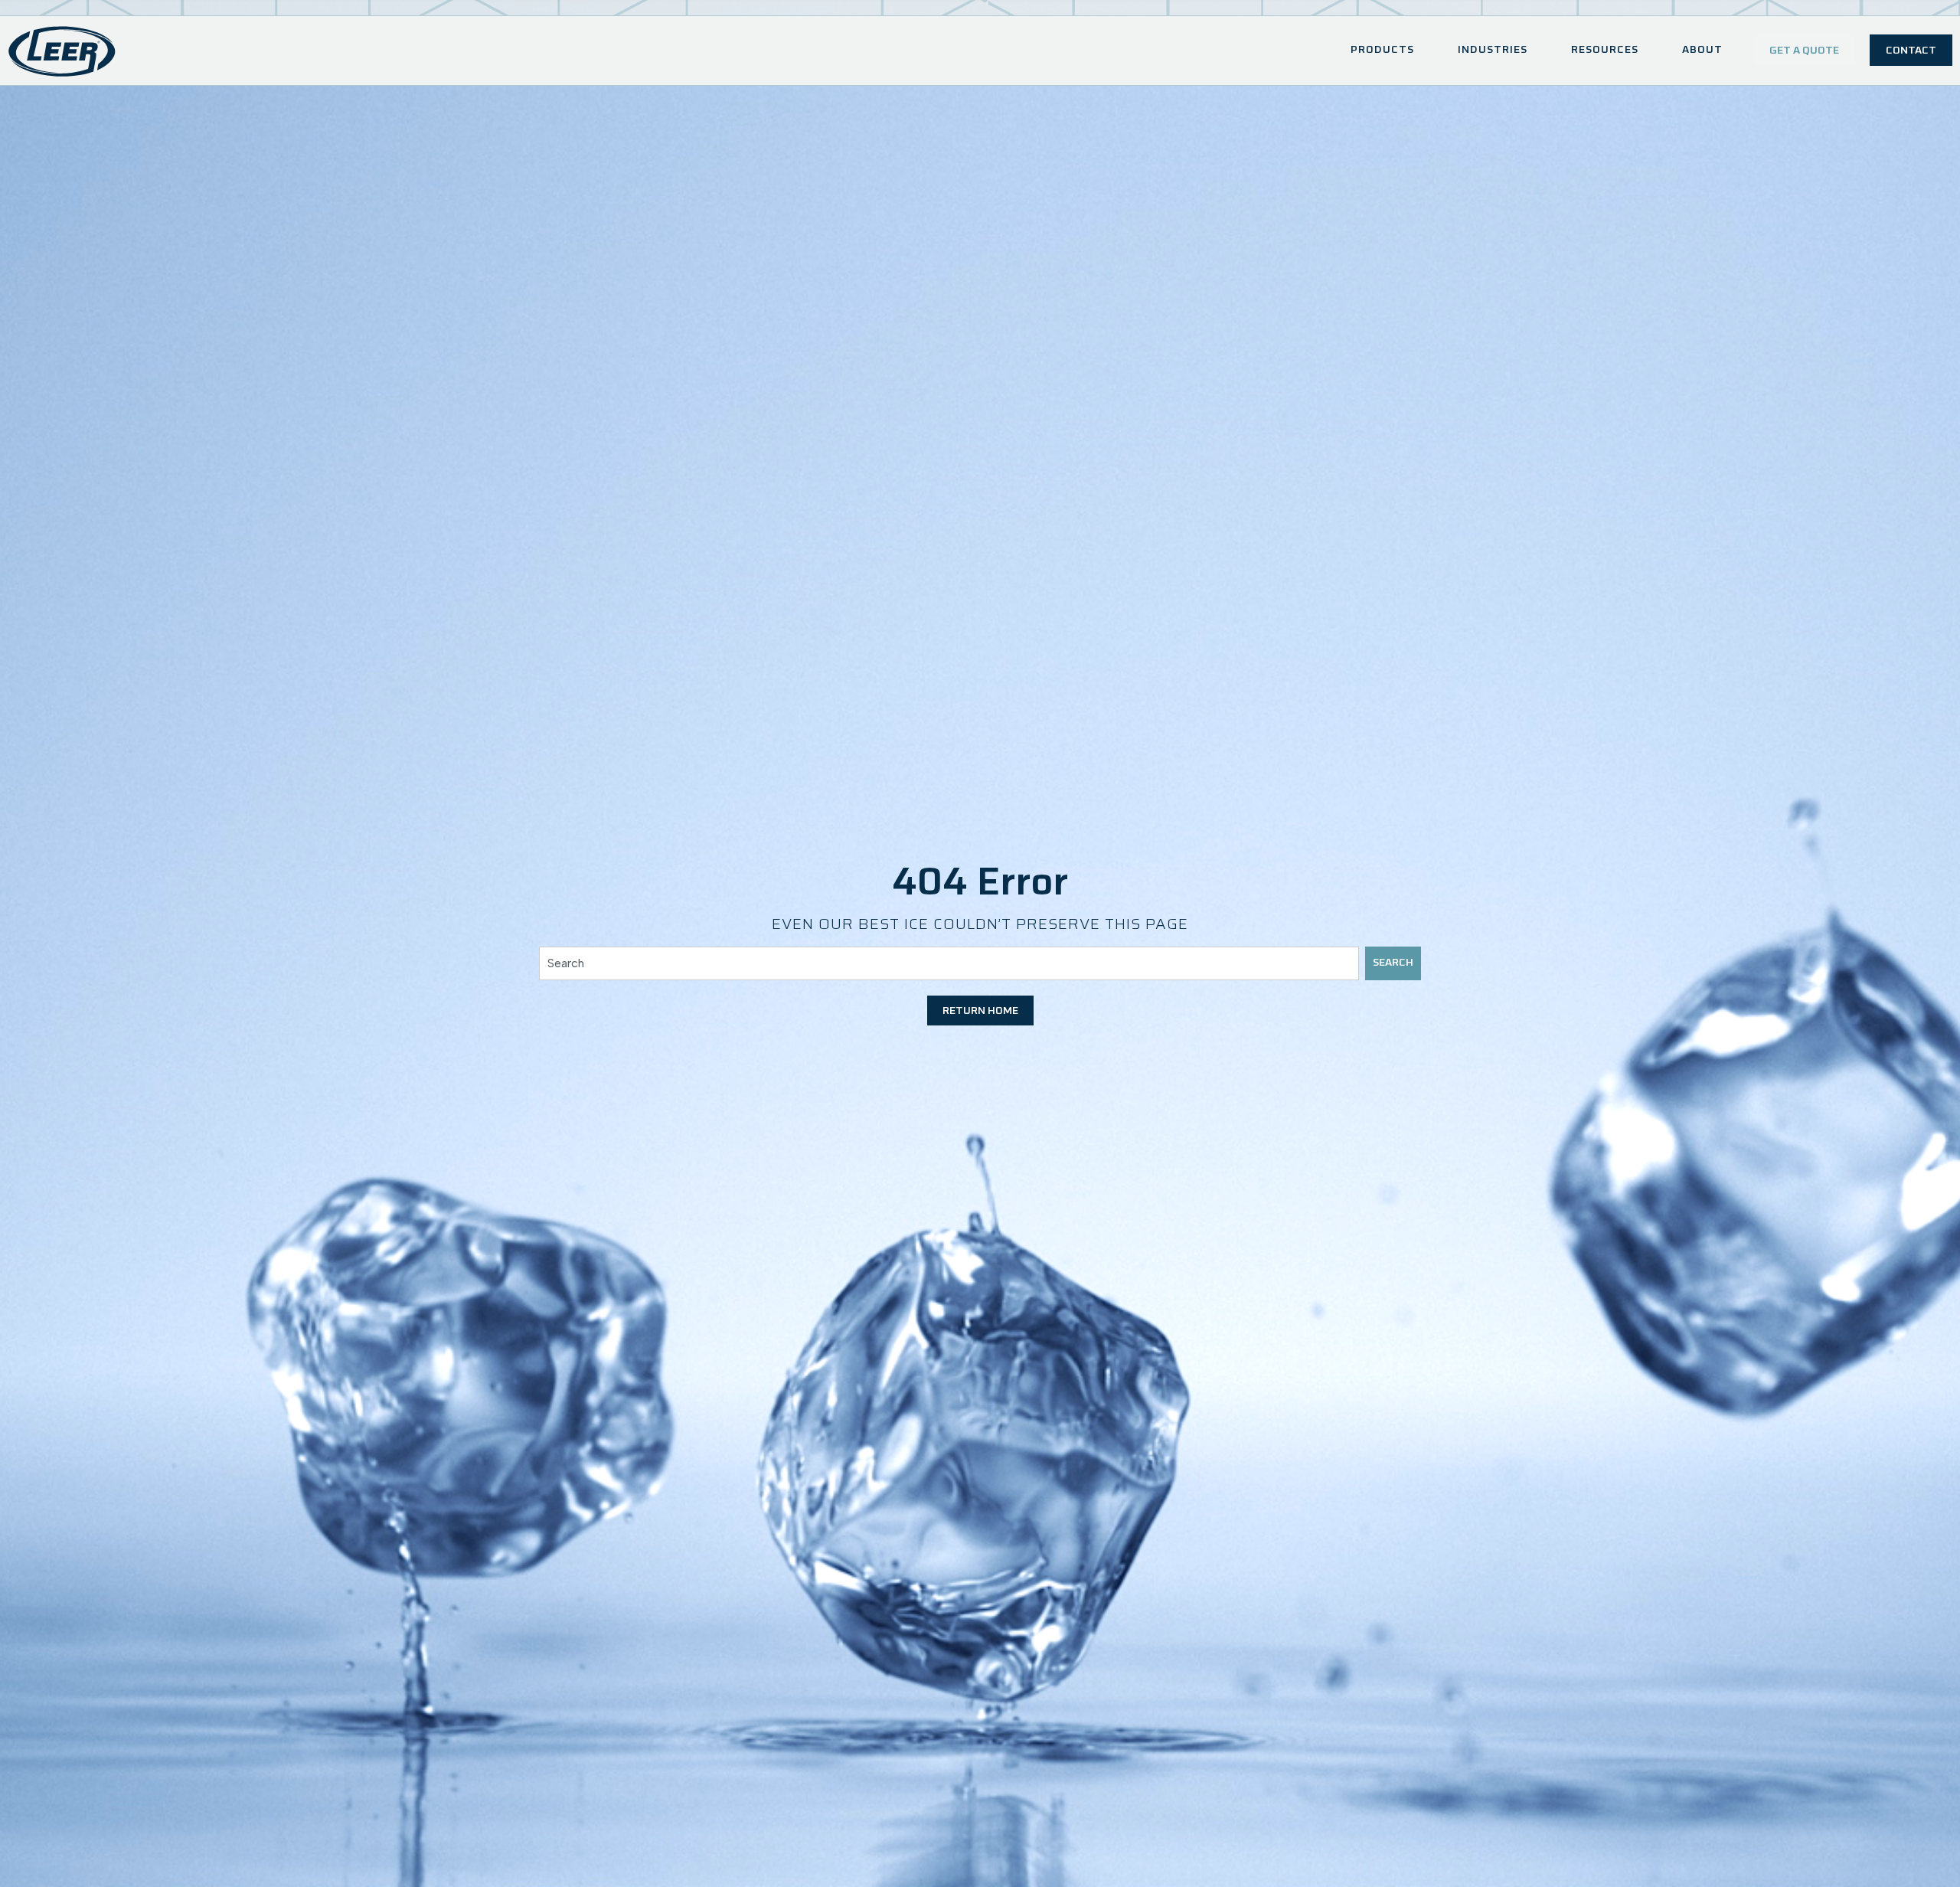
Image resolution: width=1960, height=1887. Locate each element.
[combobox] (949, 963)
